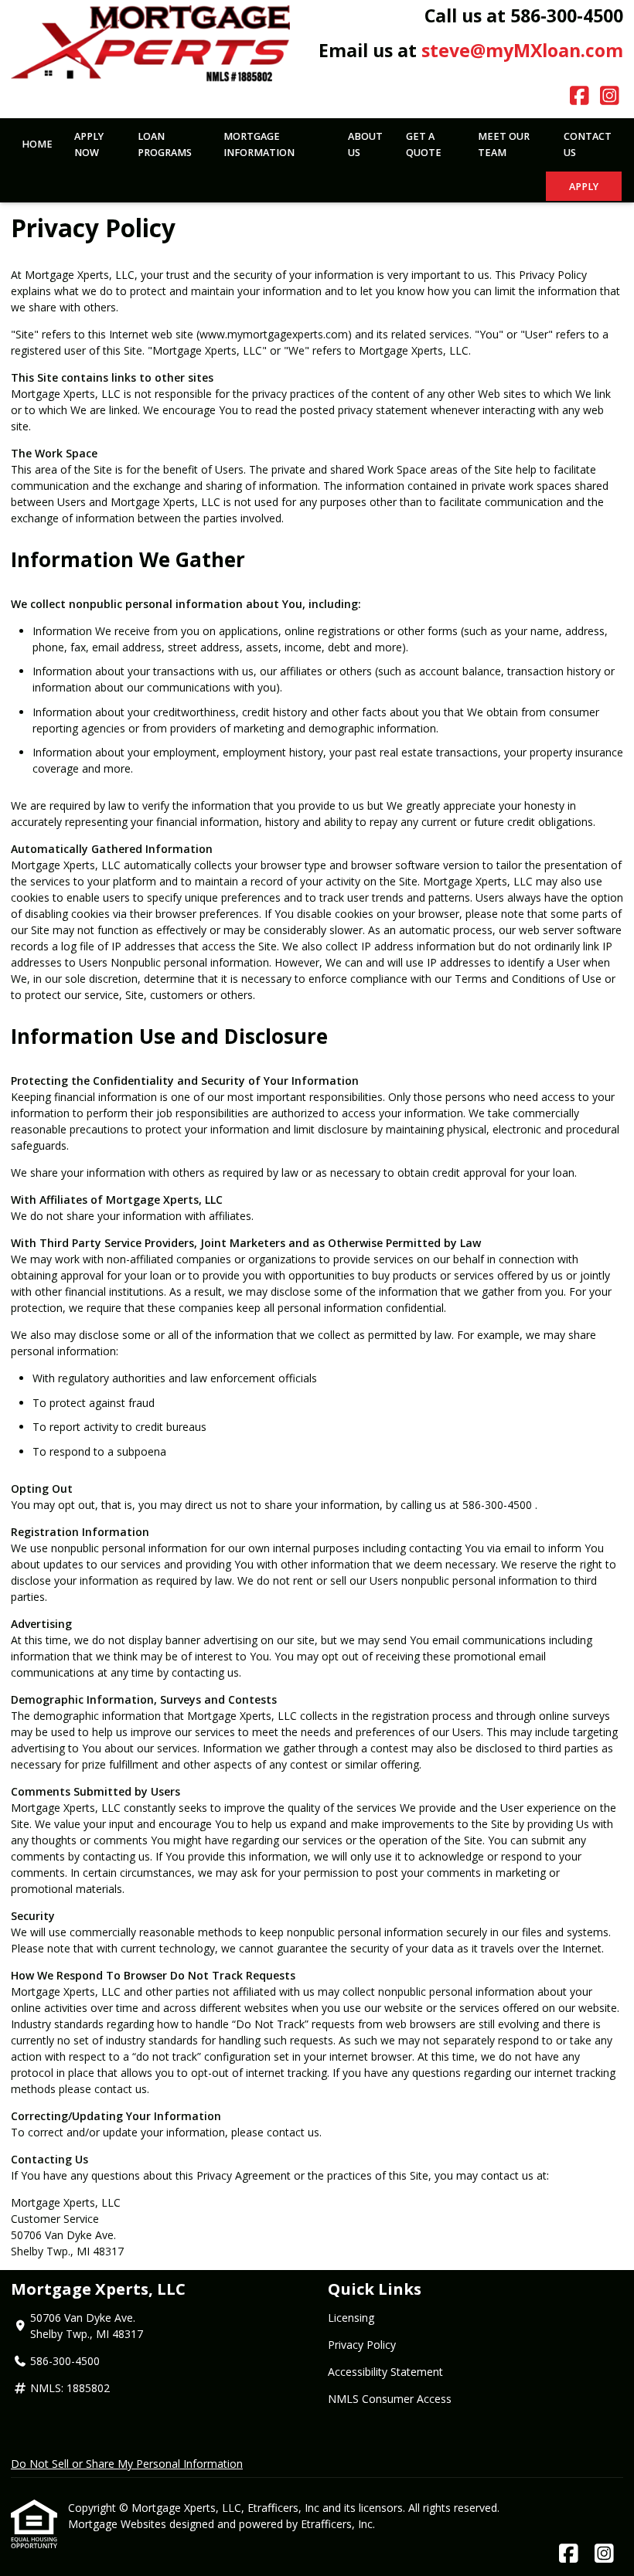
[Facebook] (579, 96)
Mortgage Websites (119, 2524)
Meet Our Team (504, 144)
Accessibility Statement (385, 2372)
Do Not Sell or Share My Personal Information (127, 2464)
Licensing (351, 2318)
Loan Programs (165, 144)
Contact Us (588, 144)
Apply (584, 187)
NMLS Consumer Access (390, 2399)
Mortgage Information (259, 144)
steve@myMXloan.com (522, 50)
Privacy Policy (362, 2345)
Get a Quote (424, 144)
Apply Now (89, 144)
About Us (365, 144)
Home (37, 144)
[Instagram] (610, 96)
